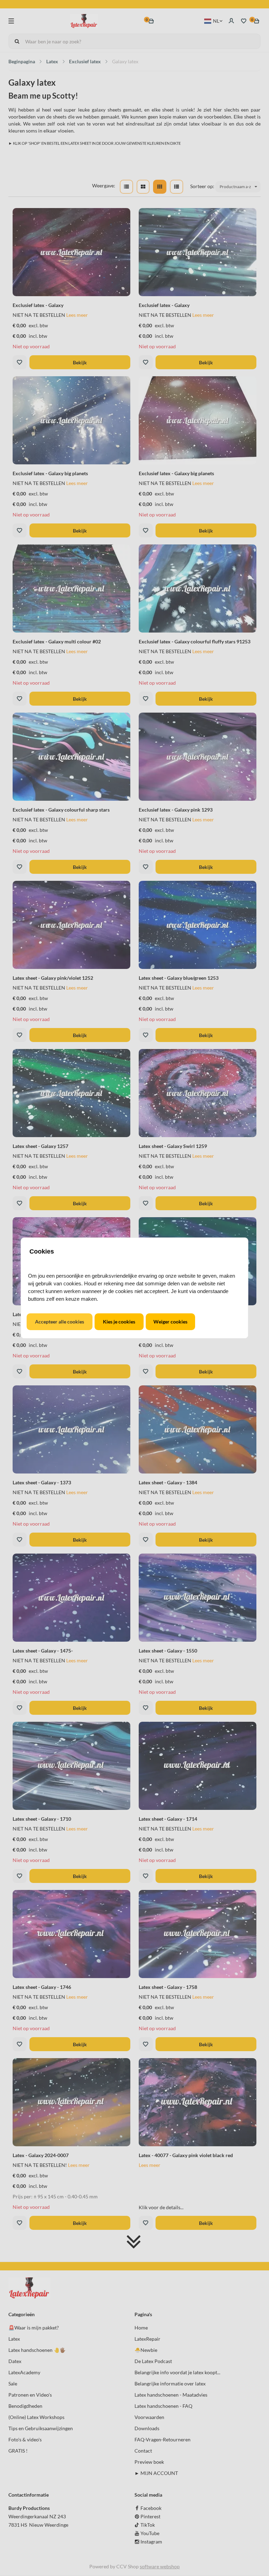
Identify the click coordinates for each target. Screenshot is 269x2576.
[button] (60, 1322)
